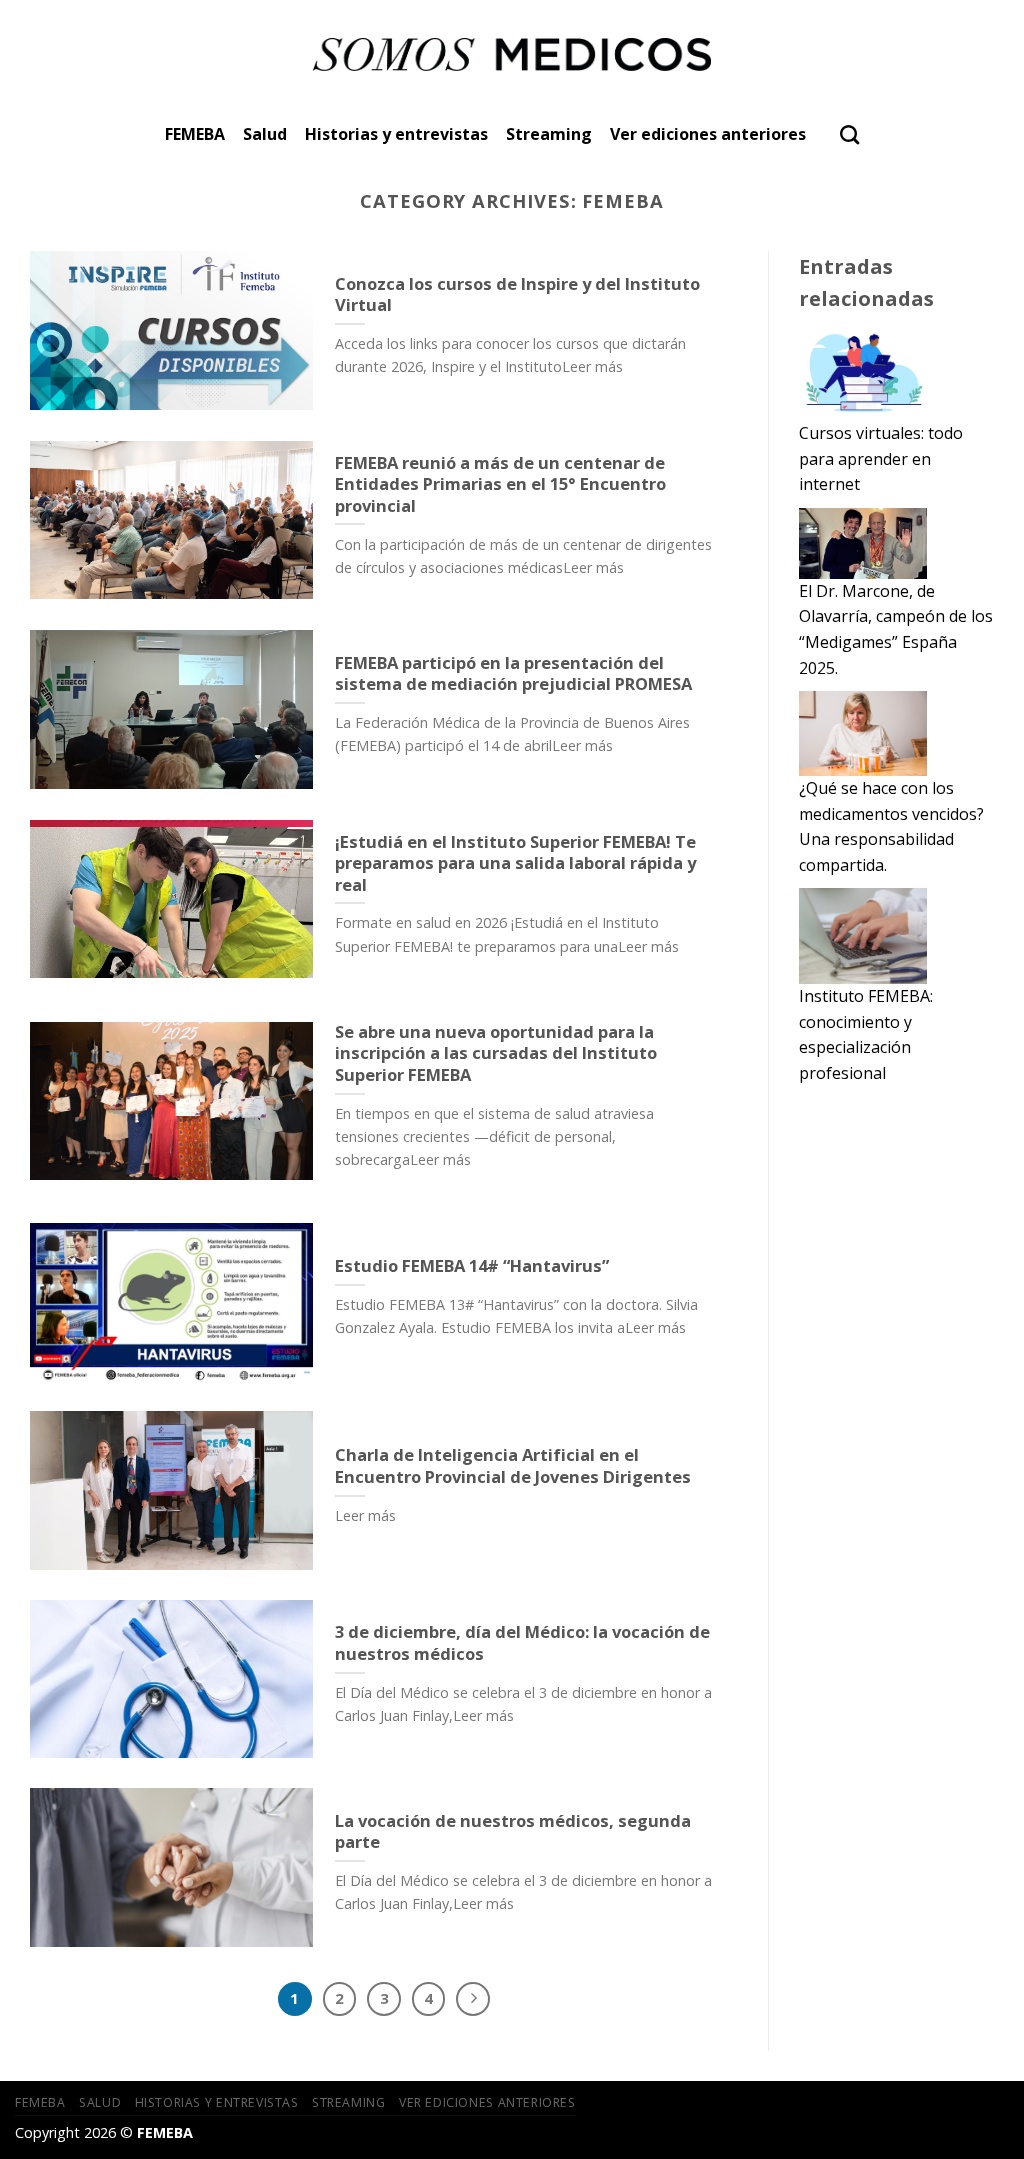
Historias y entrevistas (396, 134)
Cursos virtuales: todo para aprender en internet (881, 458)
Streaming (549, 134)
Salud (265, 134)
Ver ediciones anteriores (708, 134)
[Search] (849, 134)
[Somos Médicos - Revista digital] (512, 54)
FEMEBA (195, 134)
